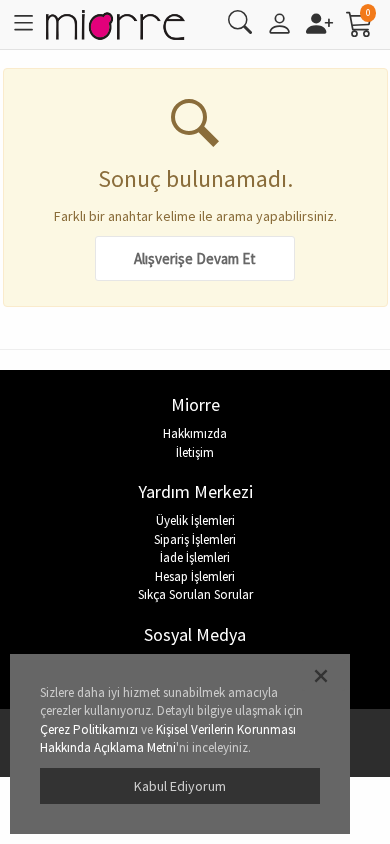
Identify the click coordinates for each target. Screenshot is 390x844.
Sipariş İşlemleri (195, 539)
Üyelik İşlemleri (195, 520)
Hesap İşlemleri (195, 576)
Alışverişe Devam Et (195, 258)
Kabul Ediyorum (180, 786)
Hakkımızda (195, 433)
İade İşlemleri (195, 557)
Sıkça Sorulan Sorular (195, 594)
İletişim (195, 452)
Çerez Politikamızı (89, 729)
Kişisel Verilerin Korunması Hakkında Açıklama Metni (168, 739)
